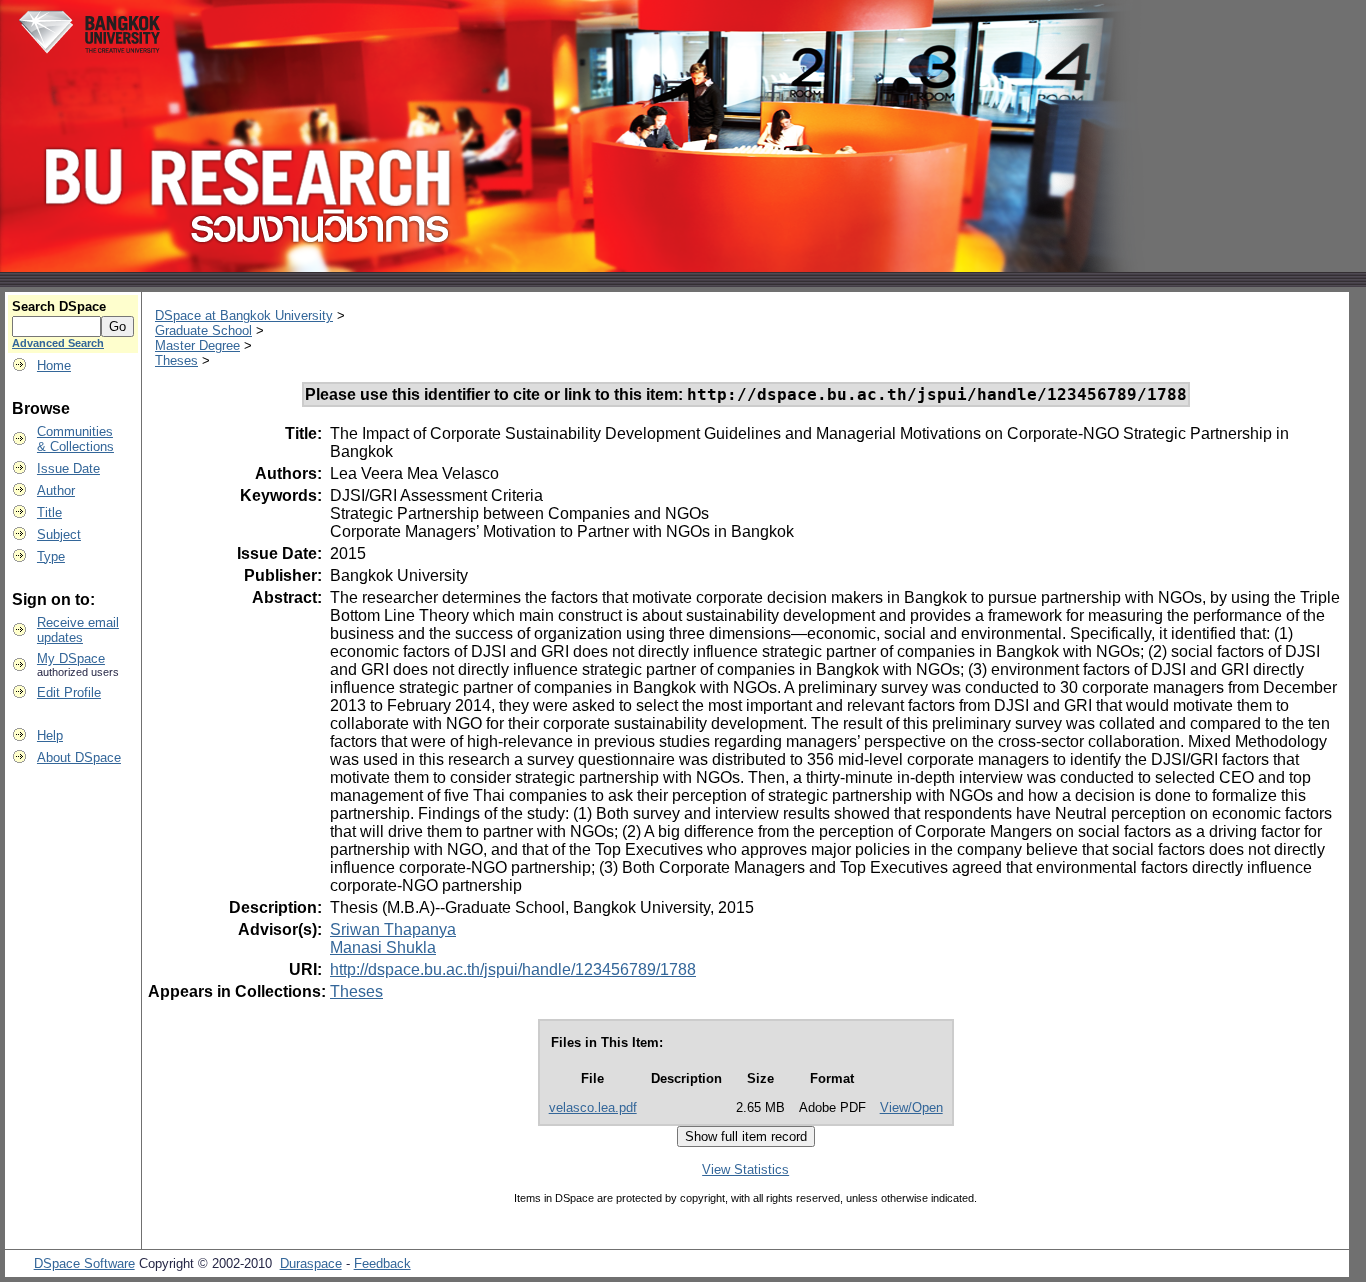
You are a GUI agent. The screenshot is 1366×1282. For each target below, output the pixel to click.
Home (54, 365)
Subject (59, 534)
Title (49, 512)
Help (50, 735)
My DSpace (71, 658)
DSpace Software (84, 1263)
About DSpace (79, 757)
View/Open (911, 1107)
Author (56, 490)
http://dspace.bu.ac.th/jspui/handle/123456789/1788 (513, 969)
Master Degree (197, 345)
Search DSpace (59, 306)
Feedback (382, 1263)
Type (51, 556)
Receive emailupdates (78, 630)
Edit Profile (69, 692)
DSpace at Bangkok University (244, 315)
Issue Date (68, 468)
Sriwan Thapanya (393, 929)
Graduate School (203, 330)
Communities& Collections (75, 439)
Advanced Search (58, 343)
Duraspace (311, 1263)
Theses (176, 360)
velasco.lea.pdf (593, 1107)
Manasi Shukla (383, 947)
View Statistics (745, 1169)
